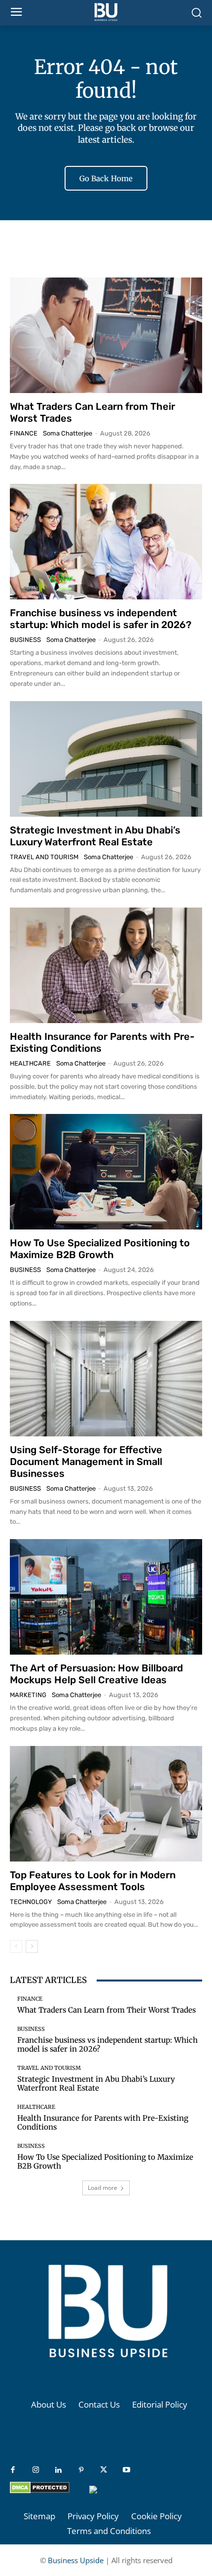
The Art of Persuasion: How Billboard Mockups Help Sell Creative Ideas (96, 1674)
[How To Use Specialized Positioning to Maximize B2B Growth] (106, 1172)
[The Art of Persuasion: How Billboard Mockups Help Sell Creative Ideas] (106, 1597)
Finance (24, 433)
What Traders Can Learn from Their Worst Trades (106, 2010)
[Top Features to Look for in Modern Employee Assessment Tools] (106, 1804)
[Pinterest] (81, 2470)
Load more (103, 2188)
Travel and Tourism (44, 857)
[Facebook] (13, 2470)
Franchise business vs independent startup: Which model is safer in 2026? (101, 619)
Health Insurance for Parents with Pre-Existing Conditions (103, 2122)
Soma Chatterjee (68, 433)
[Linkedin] (58, 2470)
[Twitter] (104, 2470)
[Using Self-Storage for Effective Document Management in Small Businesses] (106, 1379)
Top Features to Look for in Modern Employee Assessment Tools (93, 1881)
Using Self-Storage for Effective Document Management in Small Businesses (86, 1462)
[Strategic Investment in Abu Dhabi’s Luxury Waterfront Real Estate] (106, 759)
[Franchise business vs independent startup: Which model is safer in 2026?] (106, 542)
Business (25, 640)
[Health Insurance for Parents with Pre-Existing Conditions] (106, 965)
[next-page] (32, 1946)
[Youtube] (126, 2470)
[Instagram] (35, 2470)
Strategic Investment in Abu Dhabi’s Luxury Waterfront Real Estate (95, 836)
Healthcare (30, 1063)
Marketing (28, 1695)
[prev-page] (16, 1946)
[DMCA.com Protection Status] (40, 2491)
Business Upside (76, 2560)
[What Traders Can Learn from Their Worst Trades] (106, 335)
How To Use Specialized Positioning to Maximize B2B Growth (100, 1249)
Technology (31, 1902)
